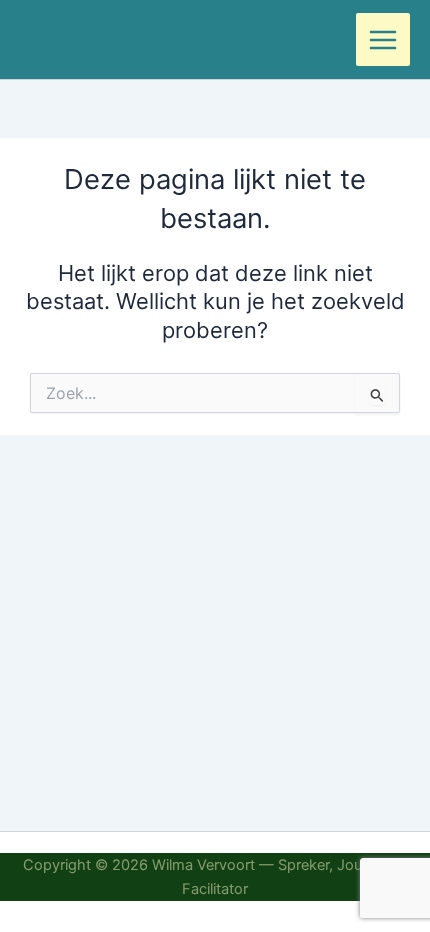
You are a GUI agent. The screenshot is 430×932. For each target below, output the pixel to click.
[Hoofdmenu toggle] (383, 40)
